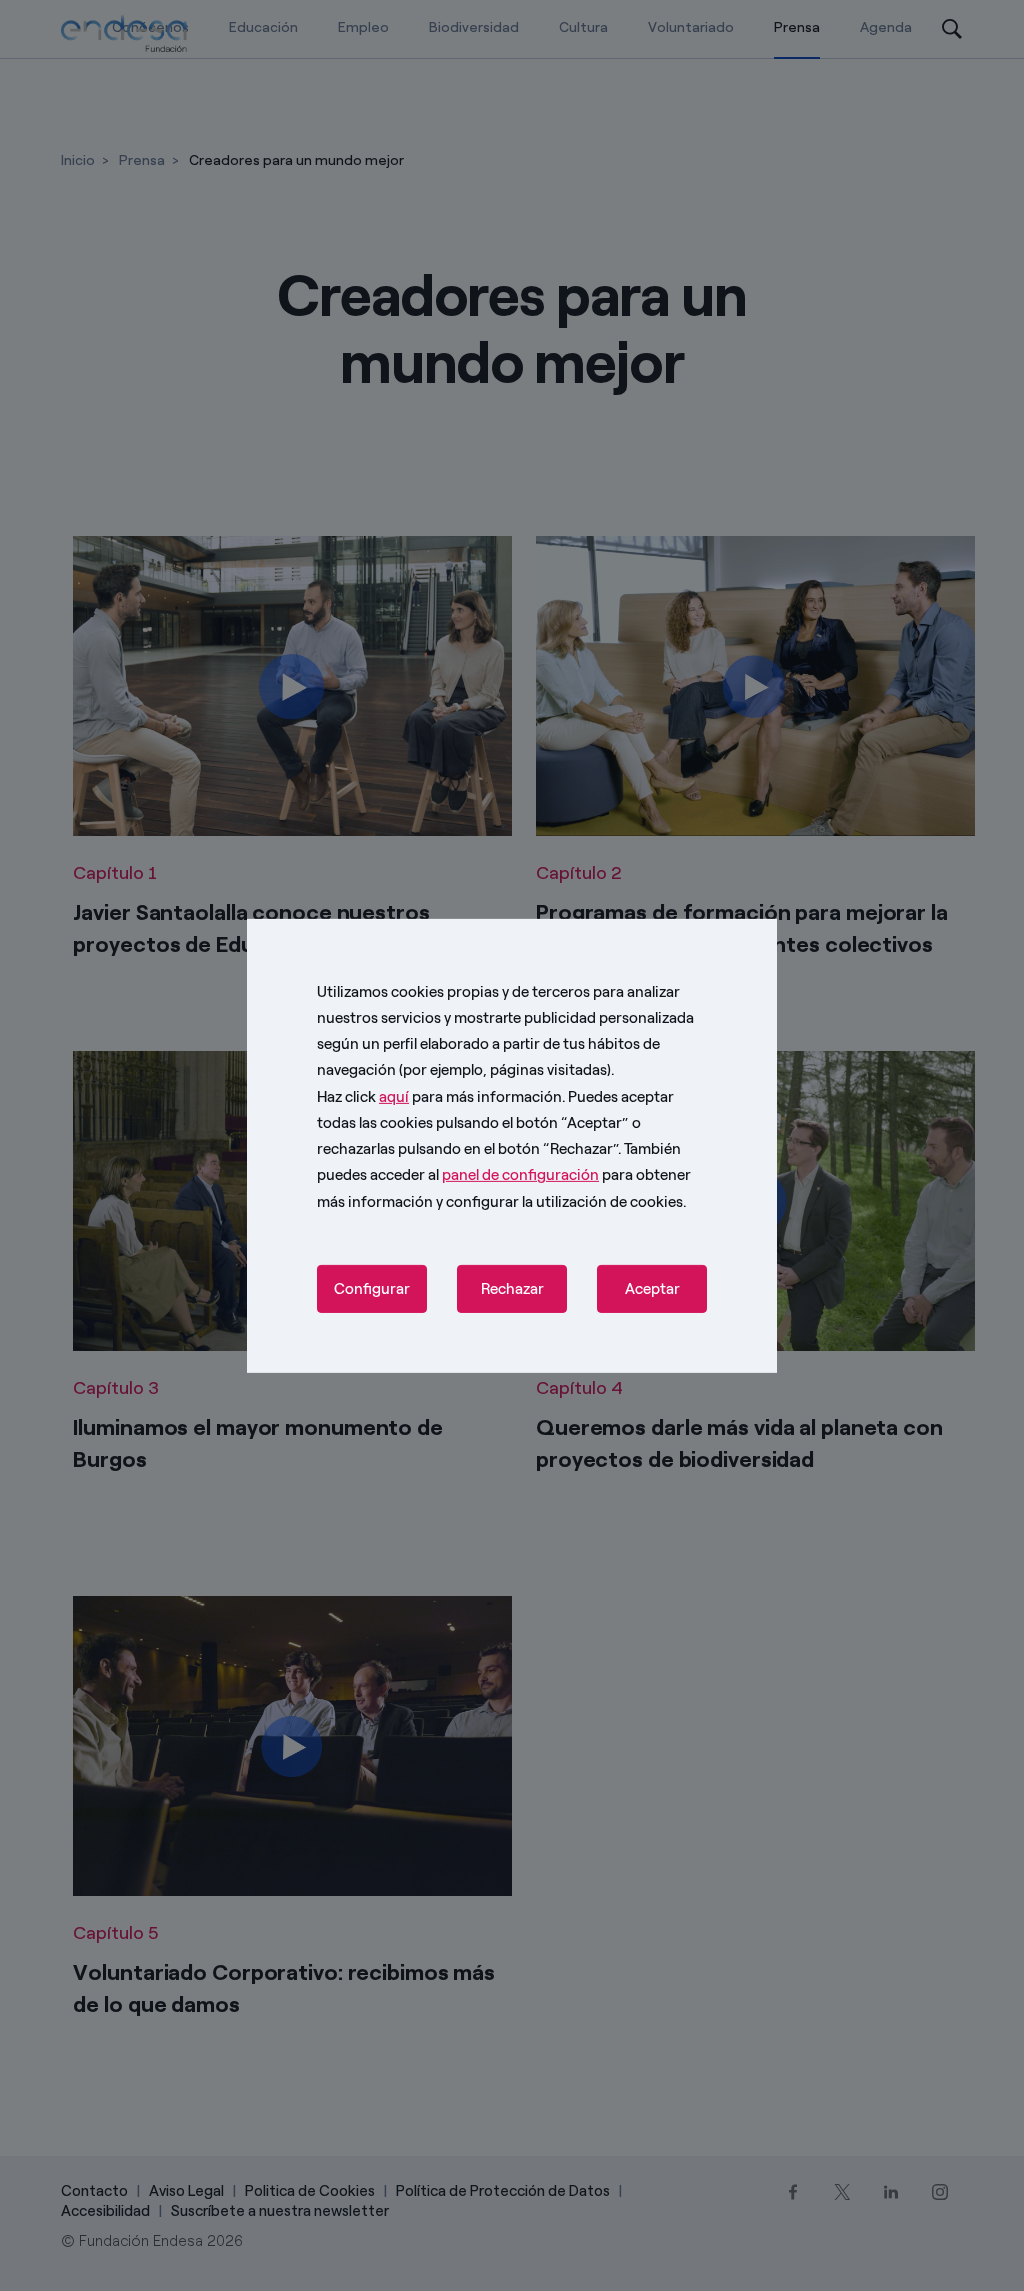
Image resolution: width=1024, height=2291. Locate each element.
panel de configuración (520, 1175)
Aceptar (652, 1289)
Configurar (372, 1289)
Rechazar (512, 1289)
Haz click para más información (439, 1096)
